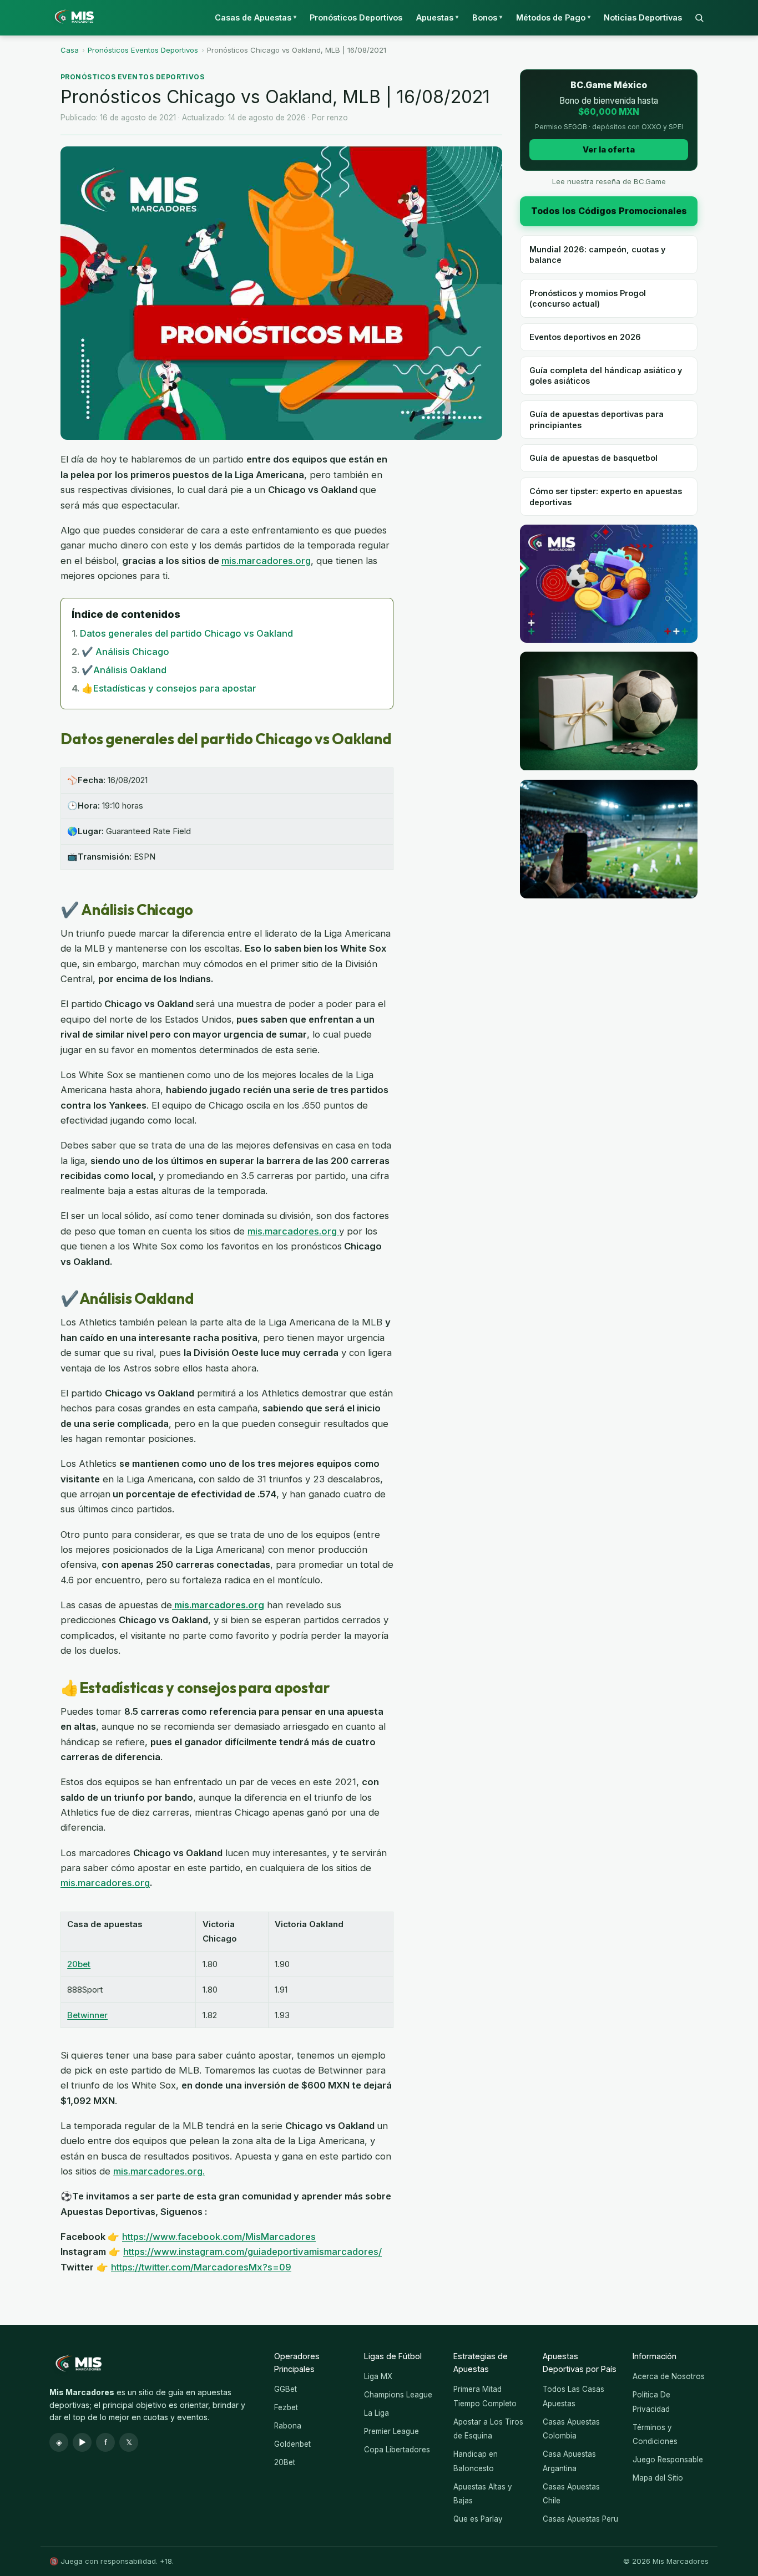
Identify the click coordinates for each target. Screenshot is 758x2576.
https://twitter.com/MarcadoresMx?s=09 (201, 2267)
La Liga (377, 2413)
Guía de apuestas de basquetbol (593, 458)
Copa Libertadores (397, 2450)
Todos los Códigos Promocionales (609, 211)
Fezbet (286, 2407)
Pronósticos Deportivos (356, 17)
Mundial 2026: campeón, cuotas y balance (597, 255)
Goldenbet (292, 2444)
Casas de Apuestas (256, 17)
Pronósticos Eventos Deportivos (143, 50)
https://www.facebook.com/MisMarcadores (219, 2237)
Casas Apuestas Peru (580, 2519)
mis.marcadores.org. (159, 2171)
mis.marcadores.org (266, 561)
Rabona (288, 2426)
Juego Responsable (668, 2460)
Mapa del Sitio (658, 2478)
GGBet (285, 2389)
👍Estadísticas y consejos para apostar (169, 688)
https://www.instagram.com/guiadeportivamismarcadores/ (252, 2252)
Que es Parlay (478, 2519)
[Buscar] (699, 18)
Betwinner (87, 2015)
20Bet (285, 2462)
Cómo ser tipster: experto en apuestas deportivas (606, 496)
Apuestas (437, 17)
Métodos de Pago (553, 17)
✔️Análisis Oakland (124, 670)
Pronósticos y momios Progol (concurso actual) (588, 298)
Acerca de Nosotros (669, 2376)
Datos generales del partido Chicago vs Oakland (186, 633)
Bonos (487, 17)
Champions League (398, 2395)
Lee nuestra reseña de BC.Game (609, 181)
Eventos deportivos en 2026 (585, 337)
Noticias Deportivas (643, 17)
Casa (70, 50)
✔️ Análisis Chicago (125, 652)
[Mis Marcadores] (72, 18)
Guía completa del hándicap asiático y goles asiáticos (606, 375)
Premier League (391, 2431)
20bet (79, 1964)
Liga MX (378, 2376)
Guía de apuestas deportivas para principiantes (597, 419)
